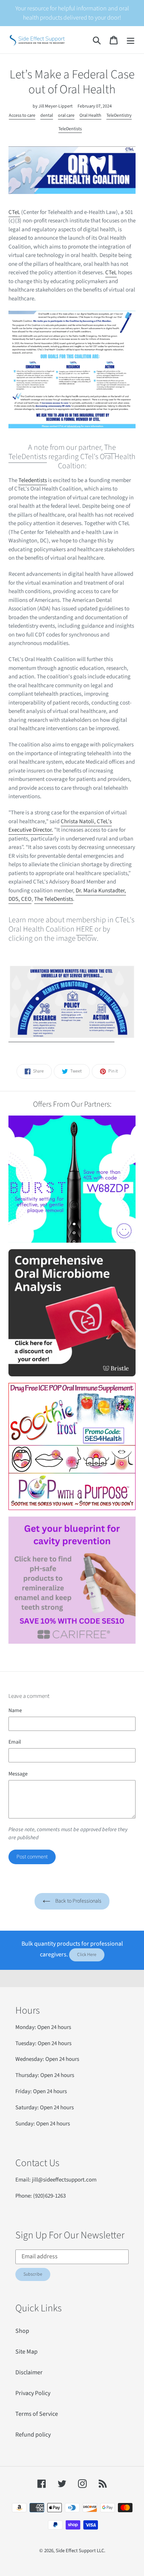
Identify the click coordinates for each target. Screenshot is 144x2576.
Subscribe (33, 2274)
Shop (22, 2331)
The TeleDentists (54, 899)
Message (18, 1774)
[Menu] (131, 40)
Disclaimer (29, 2372)
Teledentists (33, 480)
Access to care (22, 115)
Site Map (26, 2352)
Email (15, 1742)
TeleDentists (70, 129)
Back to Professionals (78, 1901)
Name (15, 1711)
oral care (66, 115)
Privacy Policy (33, 2393)
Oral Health (90, 115)
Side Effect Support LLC (80, 2551)
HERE (84, 929)
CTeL (14, 212)
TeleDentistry (119, 115)
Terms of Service (37, 2414)
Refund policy (33, 2435)
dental (47, 115)
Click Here (87, 1955)
